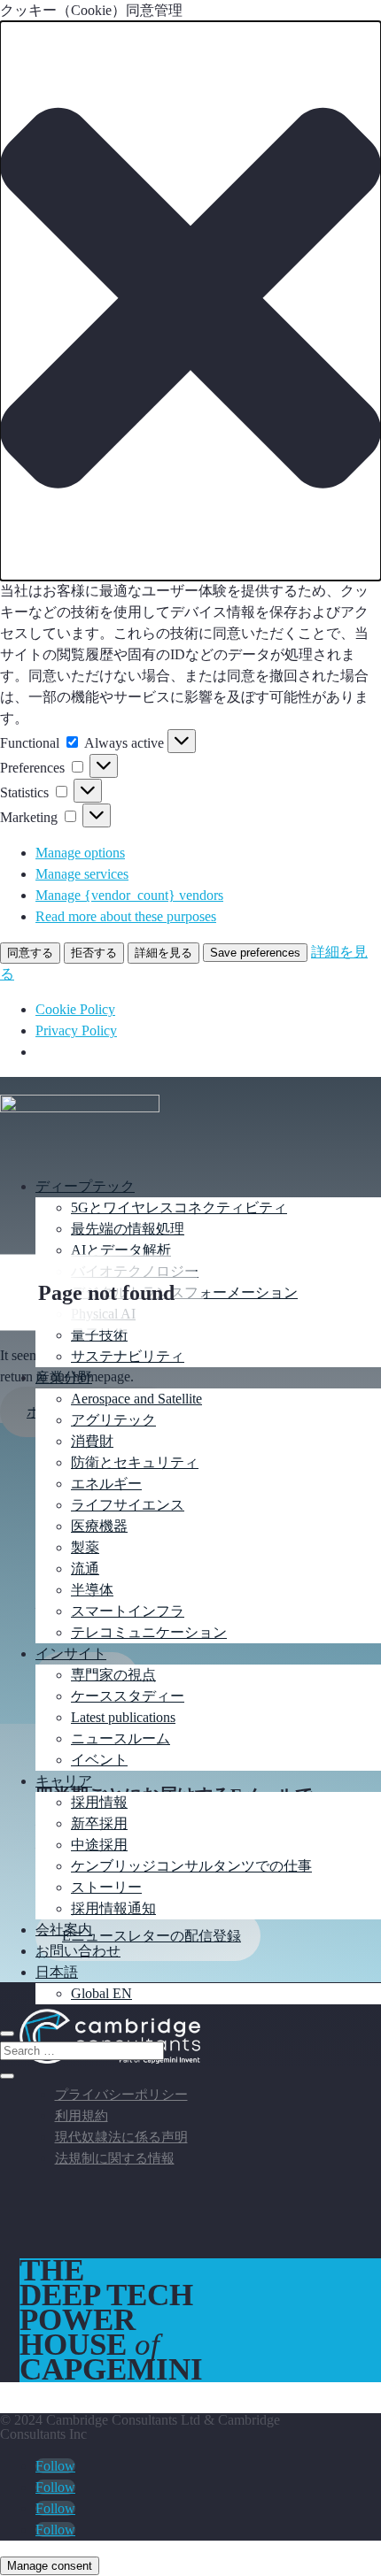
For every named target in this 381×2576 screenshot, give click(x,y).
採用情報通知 (113, 1908)
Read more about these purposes (126, 916)
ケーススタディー (128, 1696)
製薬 (85, 1547)
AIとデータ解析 (121, 1250)
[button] (190, 301)
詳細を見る (163, 953)
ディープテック (85, 1186)
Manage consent (50, 2566)
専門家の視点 (113, 1675)
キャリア (64, 1781)
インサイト (71, 1653)
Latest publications (123, 1717)
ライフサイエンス (128, 1505)
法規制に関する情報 (115, 2158)
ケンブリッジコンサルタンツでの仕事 (191, 1866)
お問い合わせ (78, 1951)
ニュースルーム (121, 1738)
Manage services (82, 874)
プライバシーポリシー (121, 2095)
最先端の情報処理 (128, 1229)
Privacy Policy (76, 1030)
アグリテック (113, 1420)
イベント (99, 1760)
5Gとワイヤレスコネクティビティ (179, 1207)
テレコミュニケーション (149, 1632)
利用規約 (82, 2116)
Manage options (80, 853)
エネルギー (106, 1484)
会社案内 (64, 1930)
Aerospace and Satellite (136, 1399)
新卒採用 (99, 1823)
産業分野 (64, 1377)
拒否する (94, 953)
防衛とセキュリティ (135, 1462)
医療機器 (99, 1526)
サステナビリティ (128, 1356)
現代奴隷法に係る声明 (121, 2137)
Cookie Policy (75, 1009)
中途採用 (99, 1845)
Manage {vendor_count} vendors (129, 895)
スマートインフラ (128, 1611)
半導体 (92, 1590)
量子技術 (99, 1335)
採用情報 (99, 1802)
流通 (85, 1569)
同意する (30, 953)
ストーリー (106, 1887)
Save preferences (255, 953)
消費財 (92, 1441)
